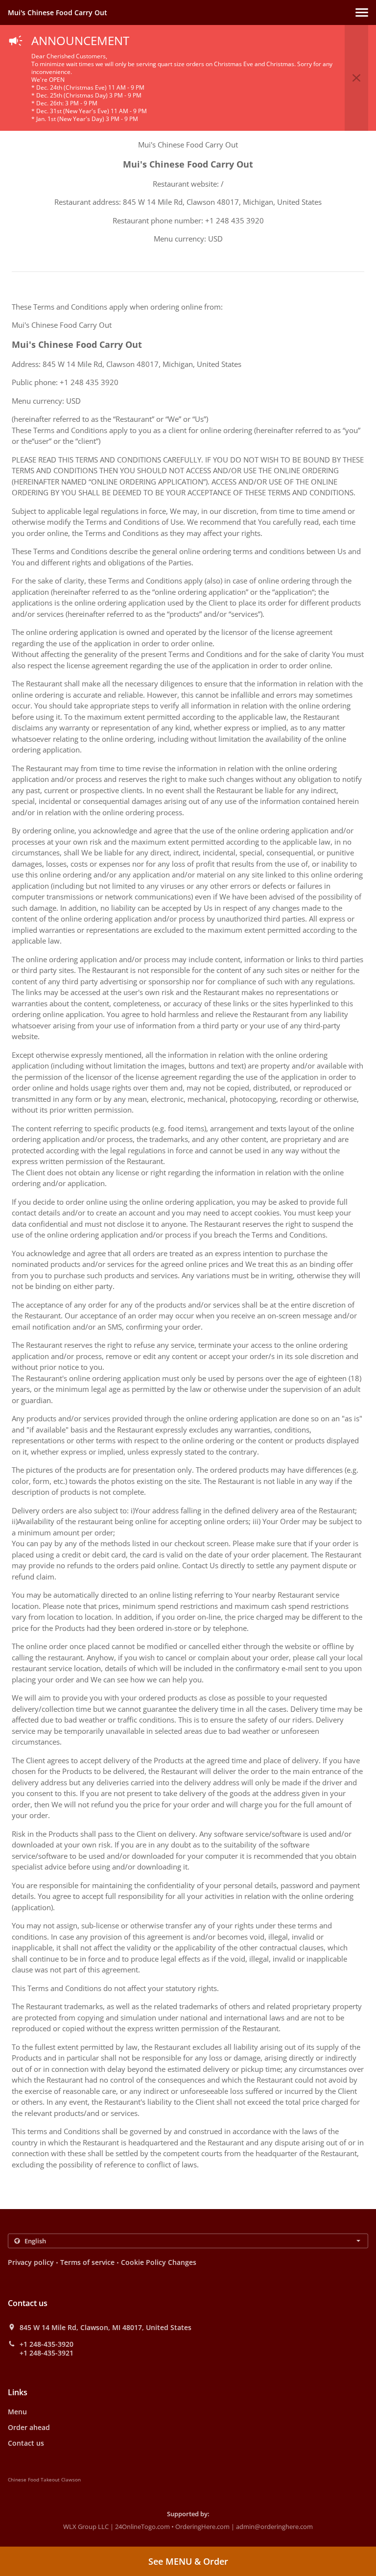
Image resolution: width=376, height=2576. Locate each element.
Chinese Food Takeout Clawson (44, 2479)
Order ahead (29, 2427)
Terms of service (87, 2262)
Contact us (26, 2443)
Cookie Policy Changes (159, 2262)
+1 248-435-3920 (47, 2344)
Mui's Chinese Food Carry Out (58, 12)
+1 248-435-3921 (47, 2353)
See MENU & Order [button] (188, 2561)
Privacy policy (31, 2262)
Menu (17, 2412)
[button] (362, 12)
